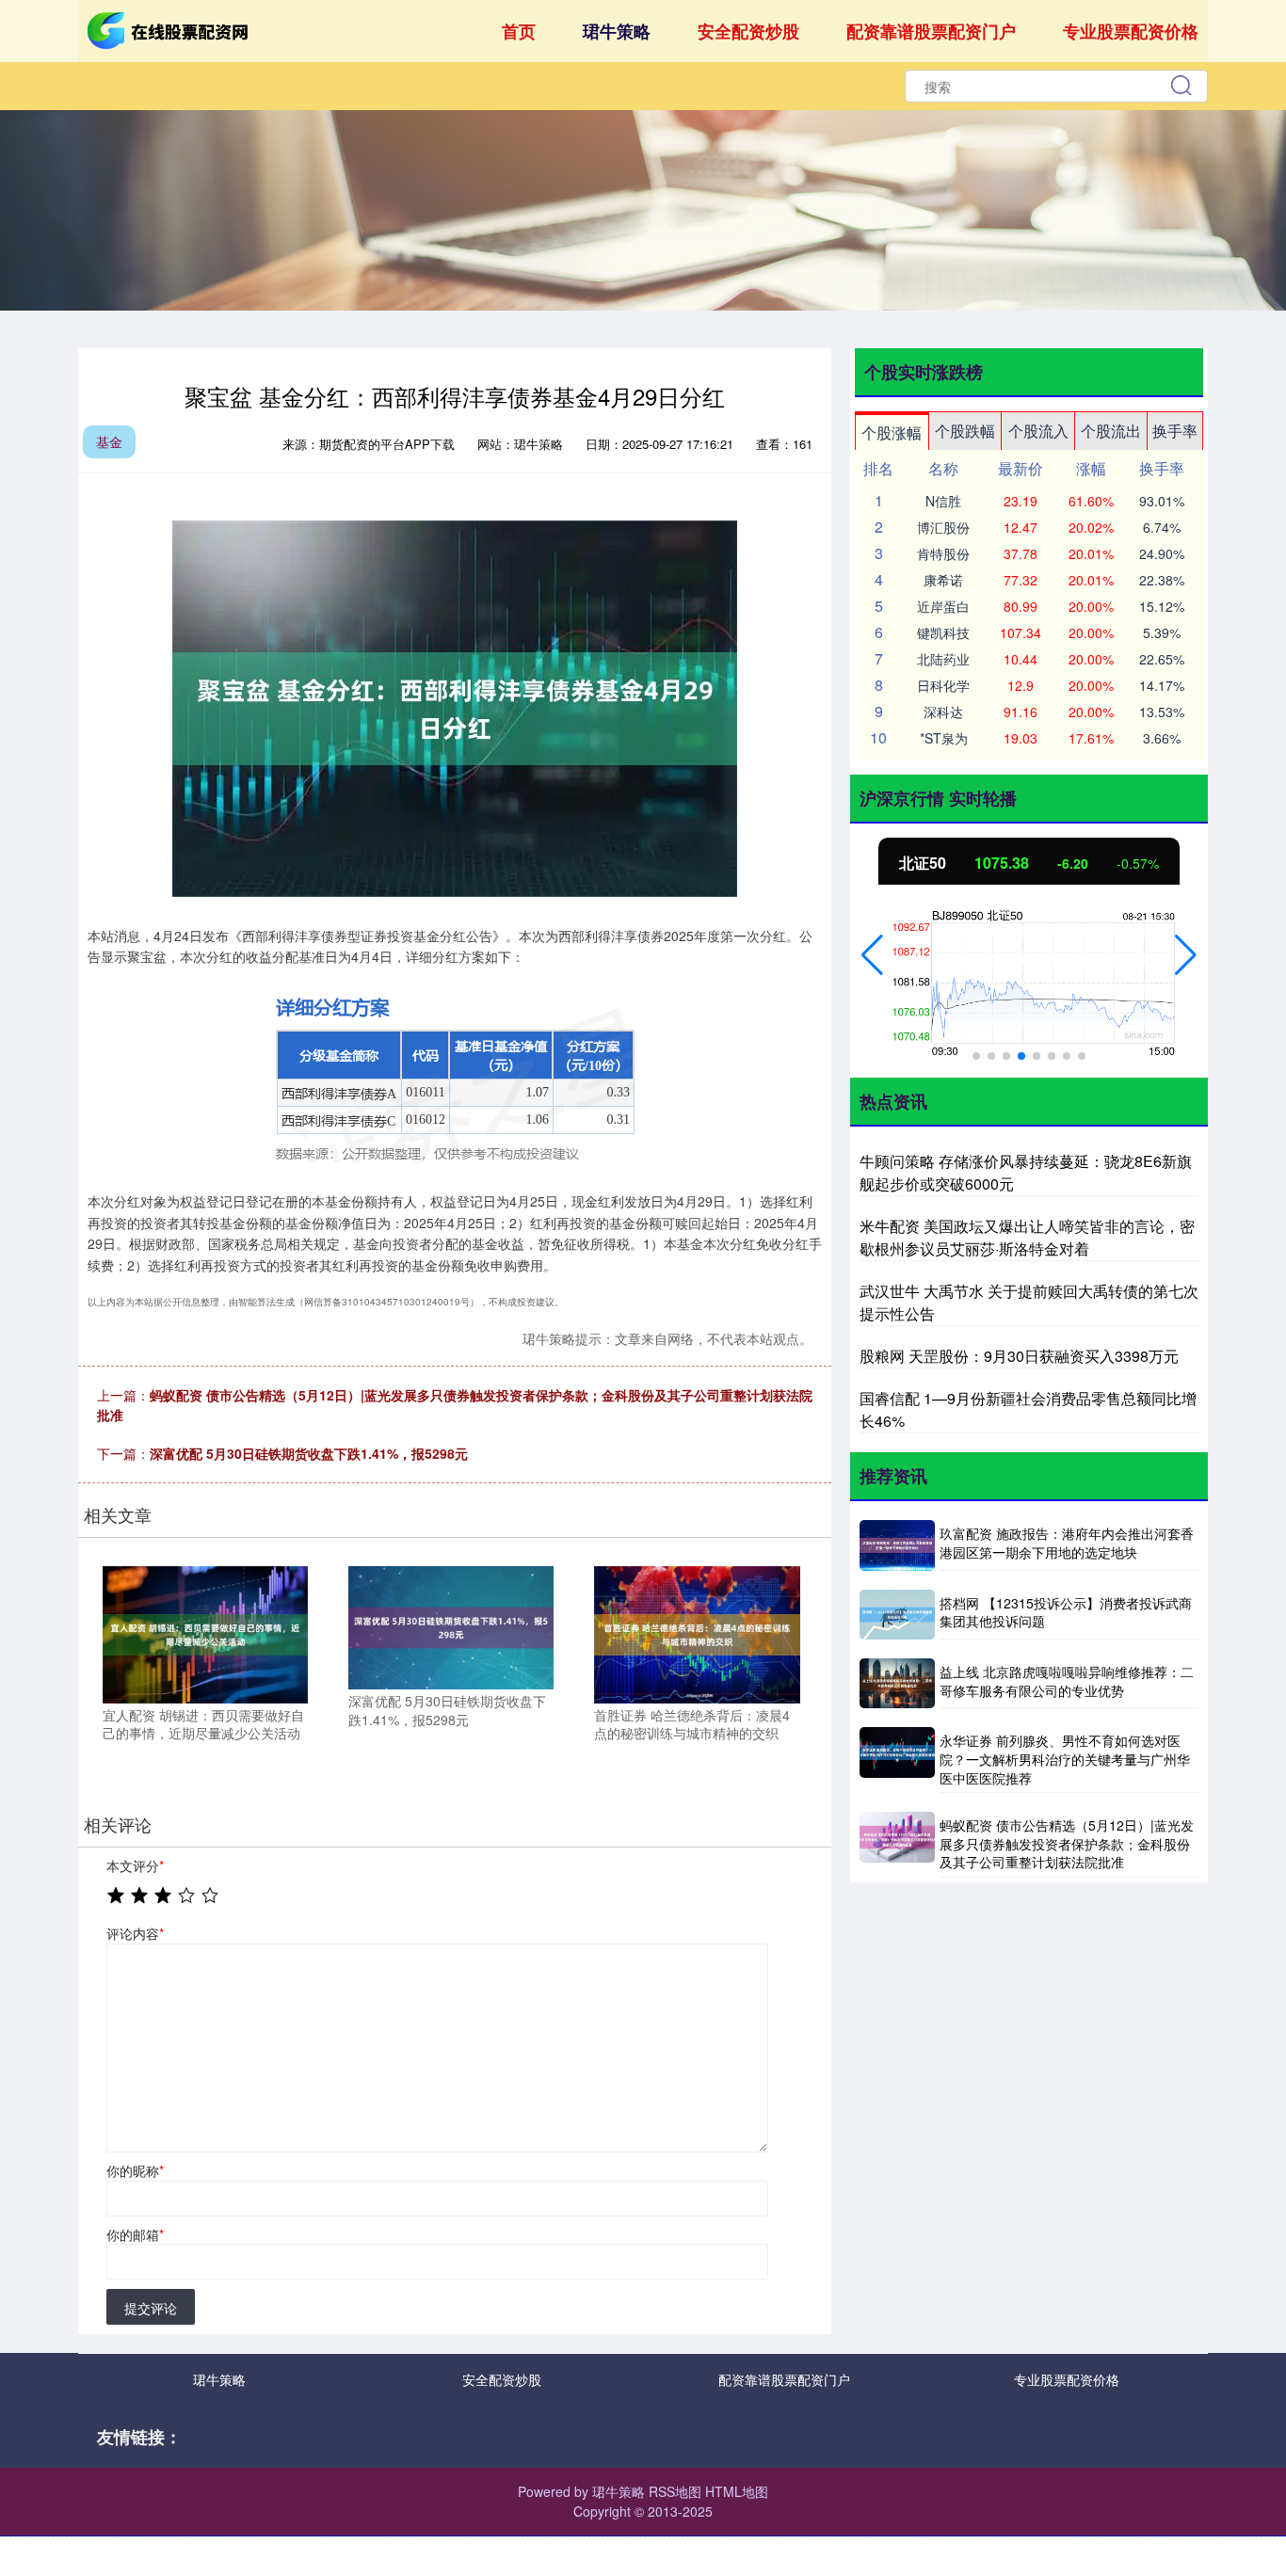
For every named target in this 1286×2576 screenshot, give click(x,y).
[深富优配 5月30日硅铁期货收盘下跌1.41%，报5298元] (451, 1625)
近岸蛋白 (943, 606)
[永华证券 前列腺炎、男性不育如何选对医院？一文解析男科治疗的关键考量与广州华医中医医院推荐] (897, 1760)
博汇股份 (943, 527)
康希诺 (943, 580)
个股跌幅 (965, 431)
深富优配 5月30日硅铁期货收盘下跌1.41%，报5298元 (309, 1453)
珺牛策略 (617, 31)
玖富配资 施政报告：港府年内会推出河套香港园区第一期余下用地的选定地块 (1067, 1543)
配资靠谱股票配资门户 (931, 31)
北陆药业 (943, 659)
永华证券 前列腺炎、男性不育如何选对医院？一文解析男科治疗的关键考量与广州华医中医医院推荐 (1065, 1759)
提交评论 (151, 2308)
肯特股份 (943, 553)
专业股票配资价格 (1131, 31)
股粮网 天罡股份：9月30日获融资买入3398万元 (1019, 1356)
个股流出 (1111, 431)
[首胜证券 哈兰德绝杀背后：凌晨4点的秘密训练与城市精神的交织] (697, 1632)
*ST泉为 (944, 738)
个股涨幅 (892, 432)
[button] (872, 955)
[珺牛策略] (170, 29)
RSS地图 (675, 2491)
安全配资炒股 (748, 31)
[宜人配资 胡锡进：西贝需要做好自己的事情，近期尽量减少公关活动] (205, 1632)
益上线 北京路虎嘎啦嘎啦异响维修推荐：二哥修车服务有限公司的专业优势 (1067, 1681)
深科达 (943, 712)
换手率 (1175, 431)
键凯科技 (943, 632)
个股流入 (1038, 431)
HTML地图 (737, 2491)
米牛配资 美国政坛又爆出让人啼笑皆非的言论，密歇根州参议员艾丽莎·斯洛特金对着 (1027, 1237)
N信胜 (943, 501)
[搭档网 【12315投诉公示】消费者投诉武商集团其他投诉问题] (897, 1615)
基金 (109, 441)
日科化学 (943, 685)
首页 (519, 31)
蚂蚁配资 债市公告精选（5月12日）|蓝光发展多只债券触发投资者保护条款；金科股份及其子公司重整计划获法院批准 (1067, 1843)
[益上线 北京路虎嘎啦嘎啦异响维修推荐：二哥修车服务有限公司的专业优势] (897, 1683)
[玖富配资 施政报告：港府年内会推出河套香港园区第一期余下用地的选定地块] (897, 1545)
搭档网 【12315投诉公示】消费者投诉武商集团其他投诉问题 (1066, 1612)
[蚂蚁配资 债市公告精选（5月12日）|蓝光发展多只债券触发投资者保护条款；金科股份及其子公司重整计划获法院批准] (897, 1845)
